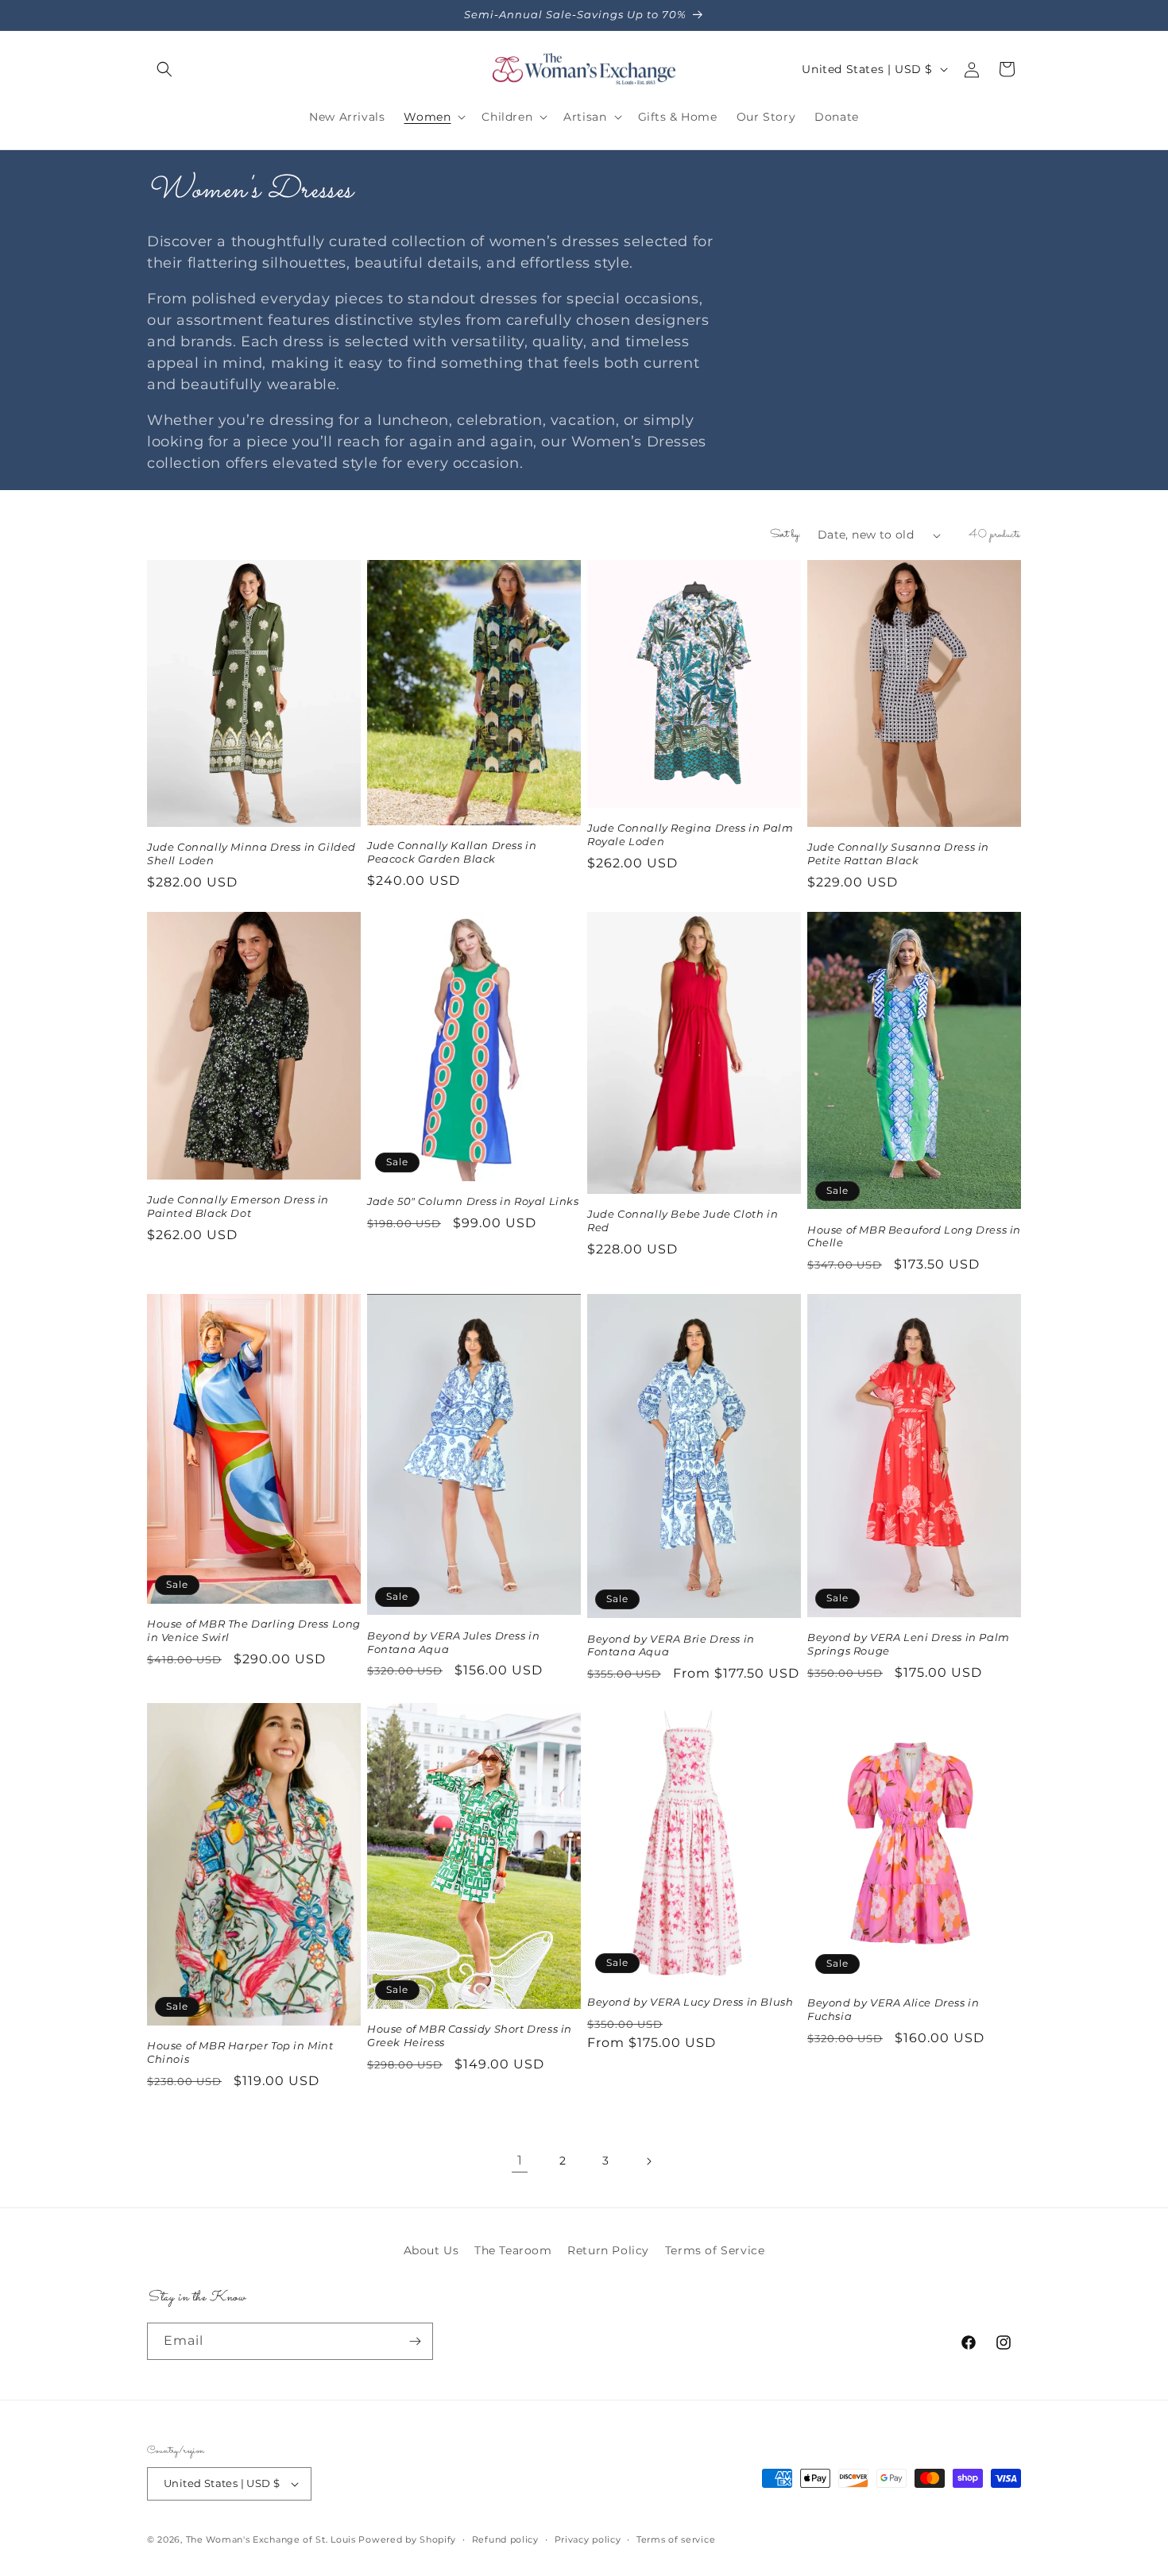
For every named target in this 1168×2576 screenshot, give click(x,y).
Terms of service (676, 2539)
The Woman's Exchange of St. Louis (271, 2539)
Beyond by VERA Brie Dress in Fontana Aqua (671, 1645)
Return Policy (608, 2250)
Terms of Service (715, 2250)
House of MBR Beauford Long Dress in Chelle (914, 1236)
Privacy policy (588, 2539)
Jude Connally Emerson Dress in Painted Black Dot (238, 1206)
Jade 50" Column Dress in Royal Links (473, 1201)
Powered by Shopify (407, 2539)
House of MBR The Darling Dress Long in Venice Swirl (254, 1630)
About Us (431, 2250)
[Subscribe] (415, 2341)
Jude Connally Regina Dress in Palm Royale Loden (690, 834)
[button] (164, 69)
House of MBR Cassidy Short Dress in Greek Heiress (470, 2035)
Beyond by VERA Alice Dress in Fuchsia (893, 2009)
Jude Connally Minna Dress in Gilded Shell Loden (251, 854)
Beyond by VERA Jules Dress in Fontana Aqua (453, 1642)
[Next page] (648, 2161)
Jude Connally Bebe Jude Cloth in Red (683, 1220)
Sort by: (786, 535)
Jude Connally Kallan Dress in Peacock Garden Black (452, 852)
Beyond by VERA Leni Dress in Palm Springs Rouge (909, 1644)
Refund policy (505, 2539)
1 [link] (520, 2160)
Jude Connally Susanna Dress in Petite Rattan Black (898, 854)
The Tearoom (513, 2250)
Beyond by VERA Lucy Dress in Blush (690, 2002)
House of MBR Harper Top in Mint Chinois (240, 2052)
